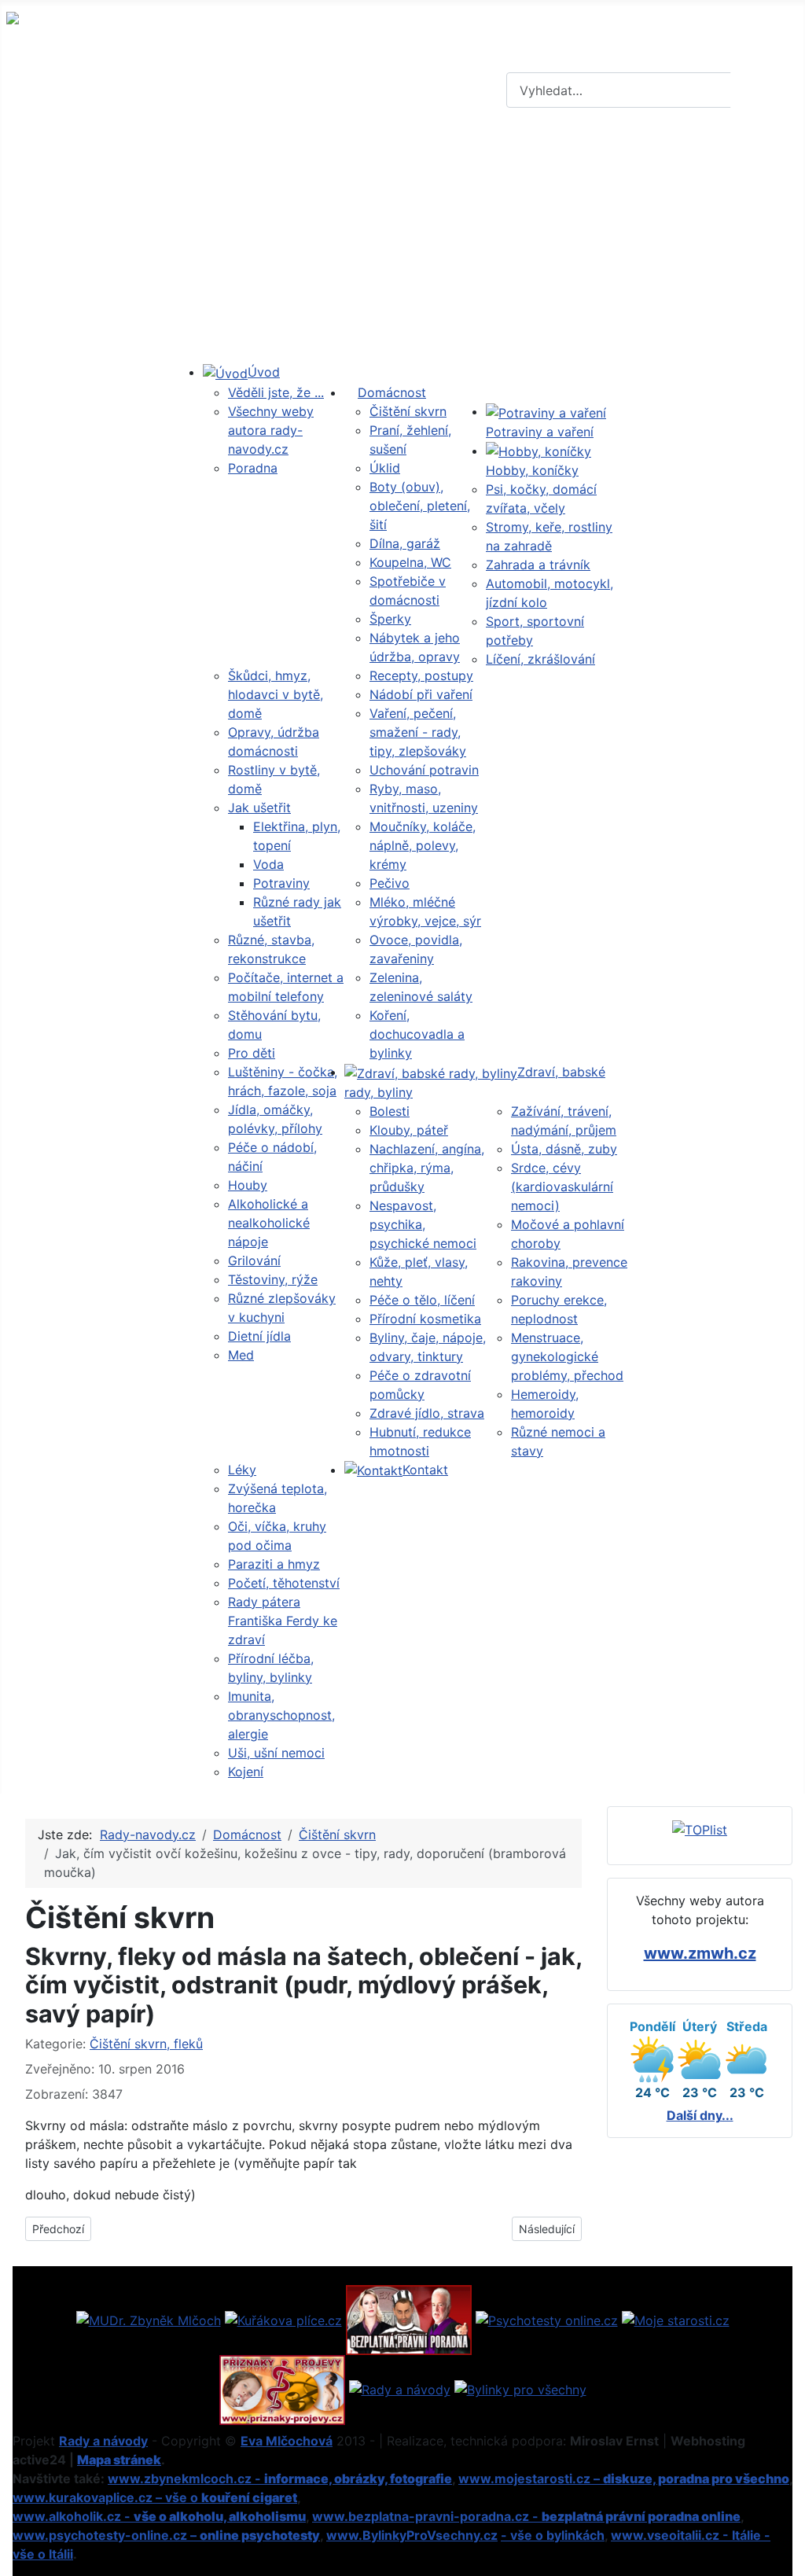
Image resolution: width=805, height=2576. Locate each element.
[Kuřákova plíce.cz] (283, 2319)
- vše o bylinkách (553, 2535)
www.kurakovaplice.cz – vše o (155, 2497)
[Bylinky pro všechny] (520, 2389)
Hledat (766, 90)
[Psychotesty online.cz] (547, 2319)
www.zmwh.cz (700, 1953)
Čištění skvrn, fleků (146, 2044)
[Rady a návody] (400, 2389)
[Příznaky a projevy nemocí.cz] (282, 2389)
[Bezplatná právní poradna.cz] (409, 2319)
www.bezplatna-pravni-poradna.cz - (526, 2516)
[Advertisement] (402, 238)
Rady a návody (103, 2441)
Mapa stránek (119, 2460)
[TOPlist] (700, 1829)
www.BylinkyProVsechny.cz (412, 2535)
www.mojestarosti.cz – (624, 2478)
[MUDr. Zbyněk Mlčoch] (149, 2319)
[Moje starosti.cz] (676, 2319)
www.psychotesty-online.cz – (166, 2535)
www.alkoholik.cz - (159, 2516)
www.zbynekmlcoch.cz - (280, 2478)
